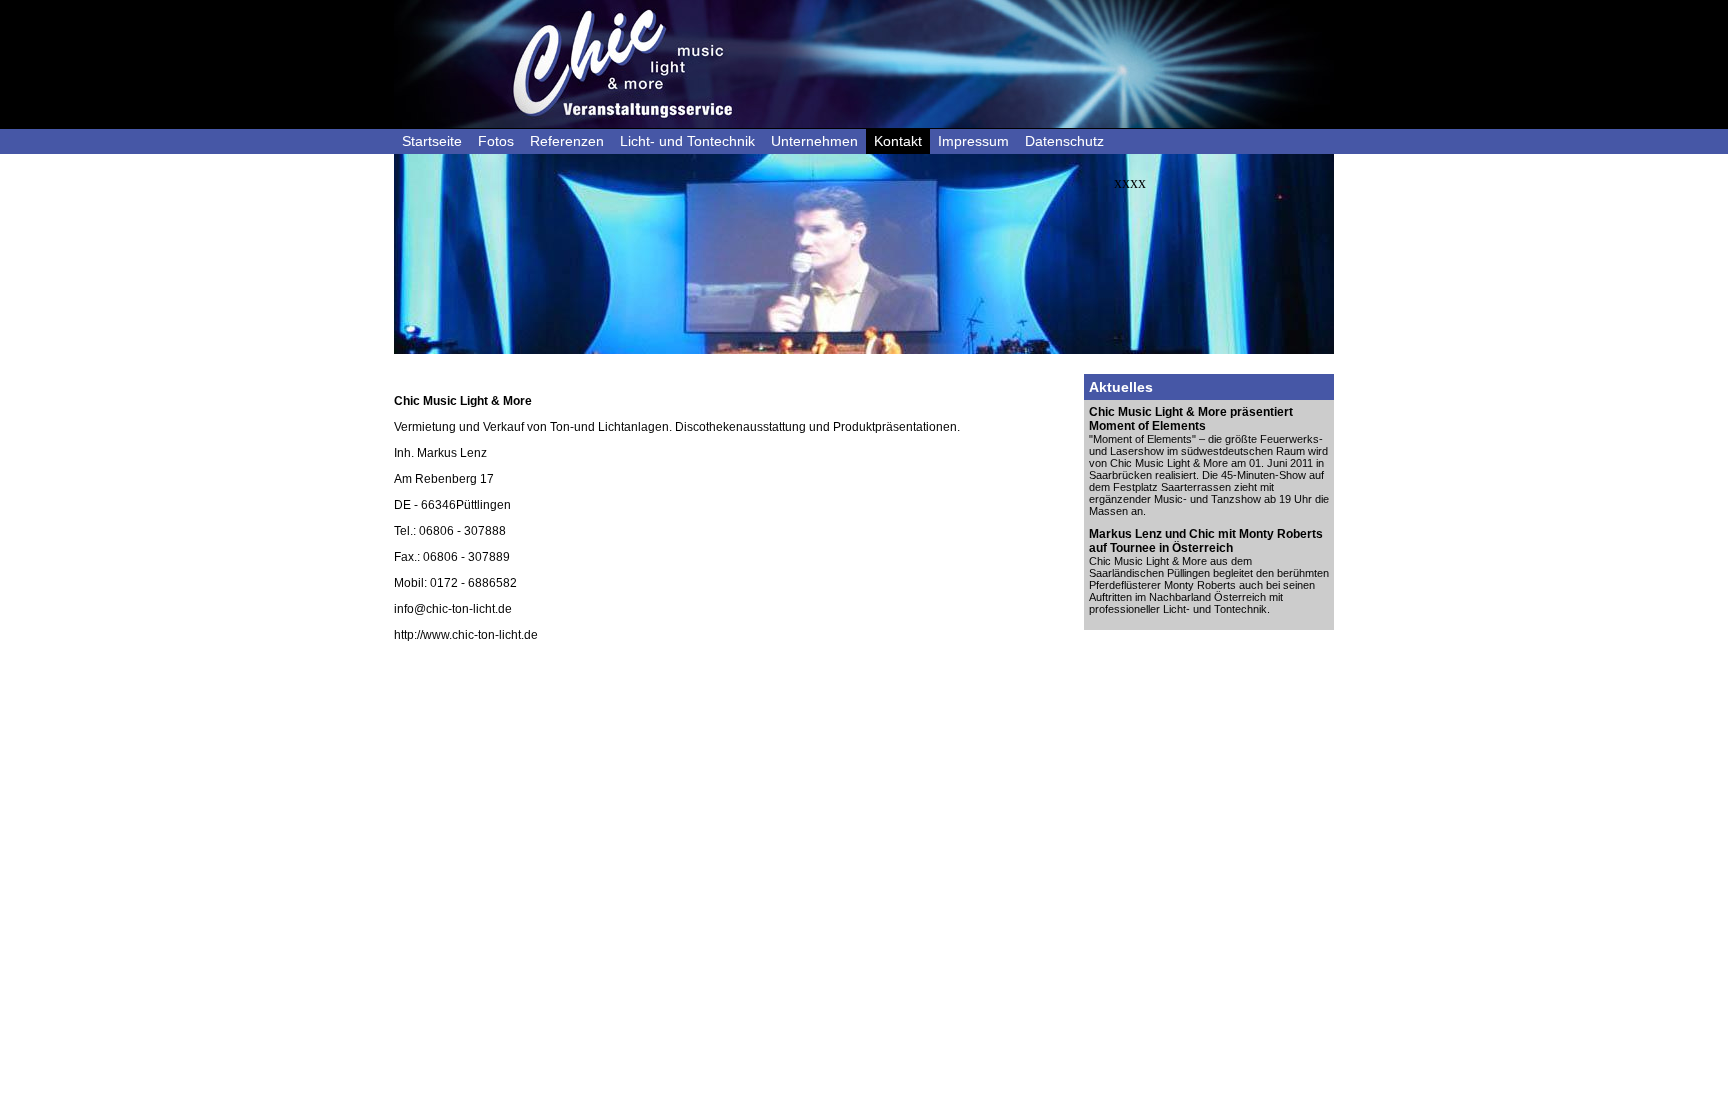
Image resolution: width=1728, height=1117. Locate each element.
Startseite (432, 141)
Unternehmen (814, 141)
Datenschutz (1064, 141)
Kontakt (898, 141)
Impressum (973, 141)
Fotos (496, 141)
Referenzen (567, 141)
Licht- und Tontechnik (687, 141)
